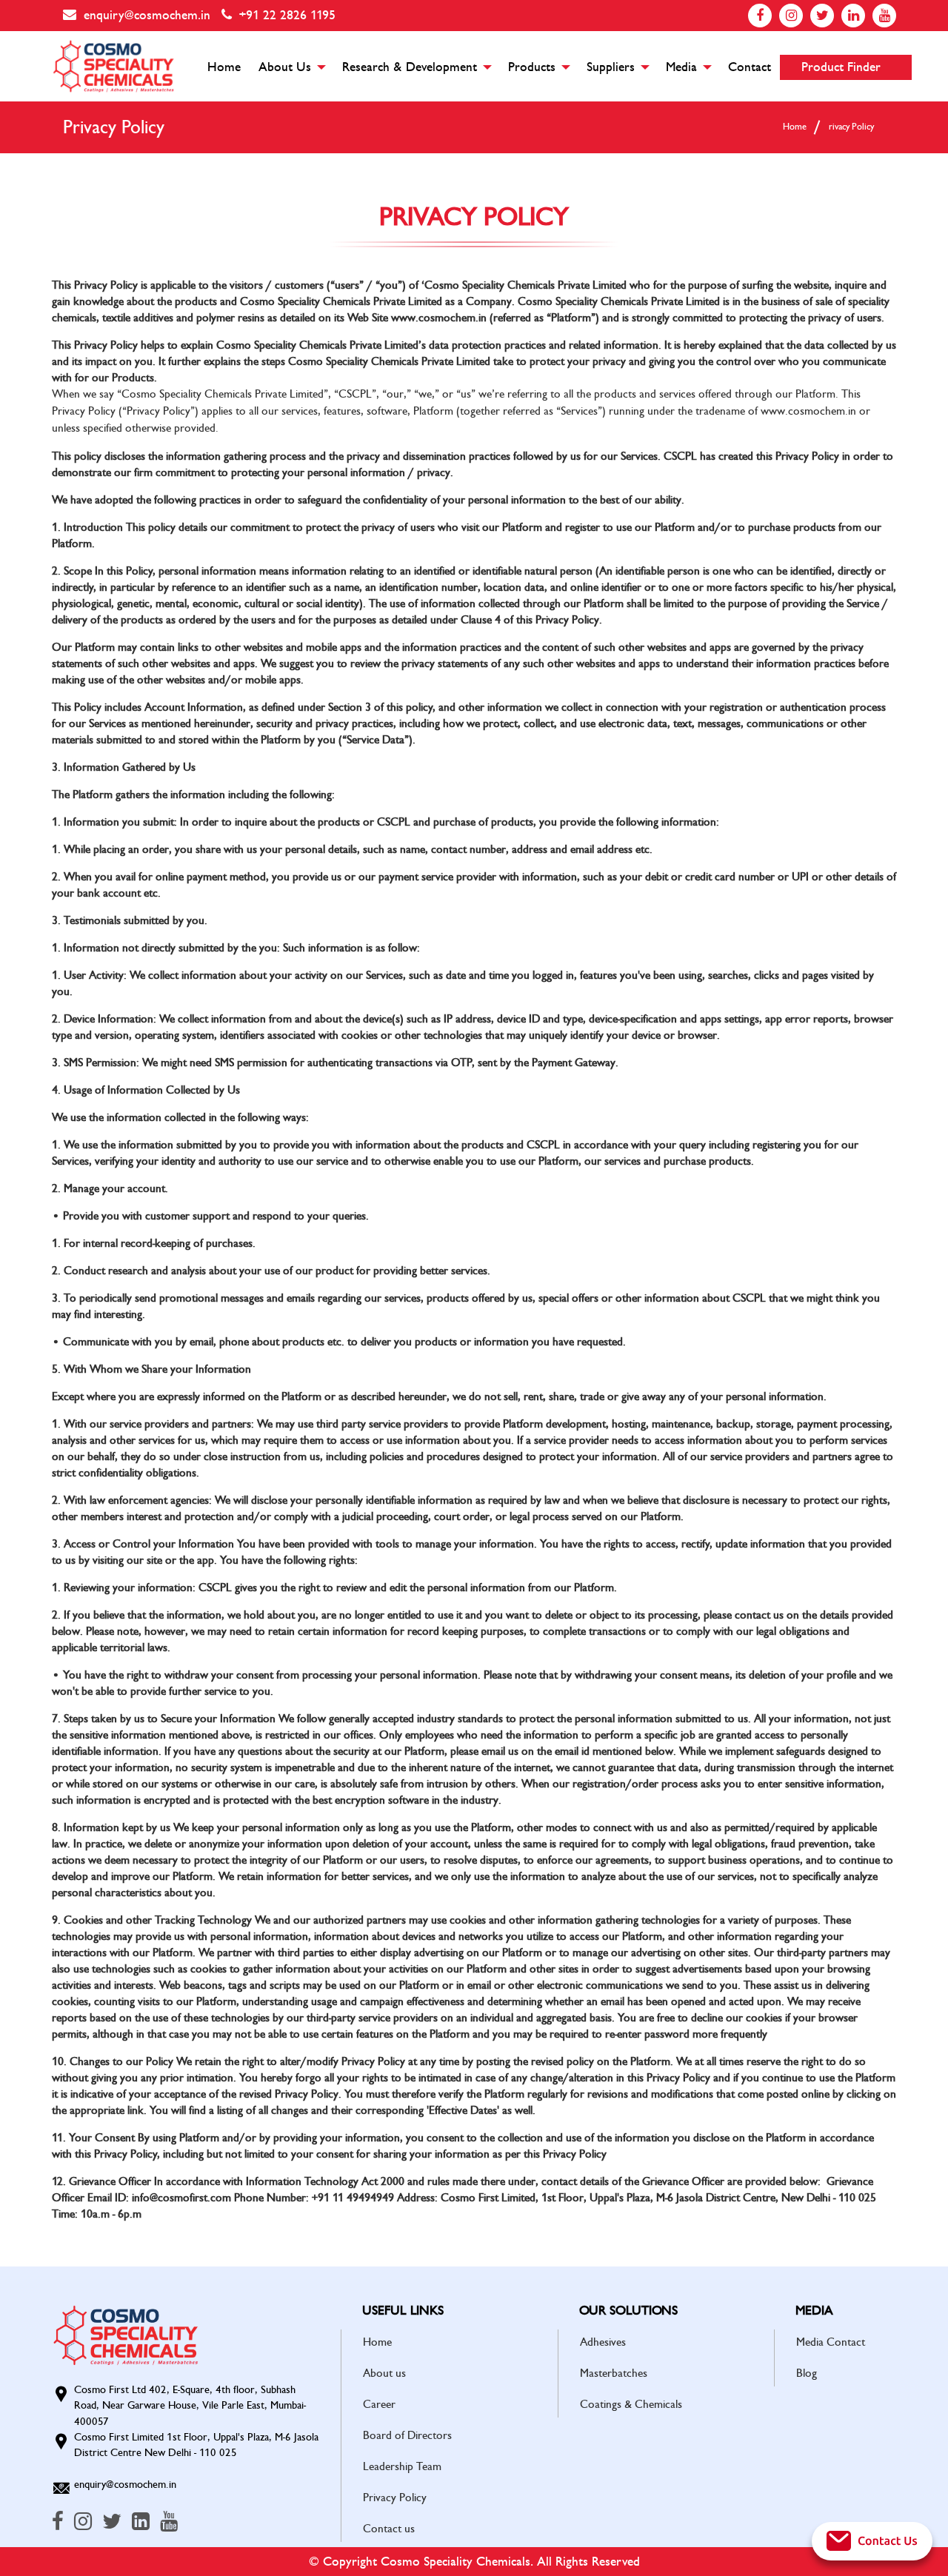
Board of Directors (407, 2435)
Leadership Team (402, 2466)
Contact (750, 67)
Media (681, 67)
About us (384, 2373)
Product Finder (841, 67)
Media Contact (831, 2342)
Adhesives (603, 2342)
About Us (285, 67)
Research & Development (410, 67)
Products (532, 67)
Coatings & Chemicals (631, 2404)
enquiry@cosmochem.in (147, 15)
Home (224, 67)
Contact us (389, 2529)
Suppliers (611, 67)
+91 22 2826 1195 (287, 15)
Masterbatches (614, 2373)
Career (379, 2404)
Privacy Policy (395, 2498)
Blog (807, 2373)
